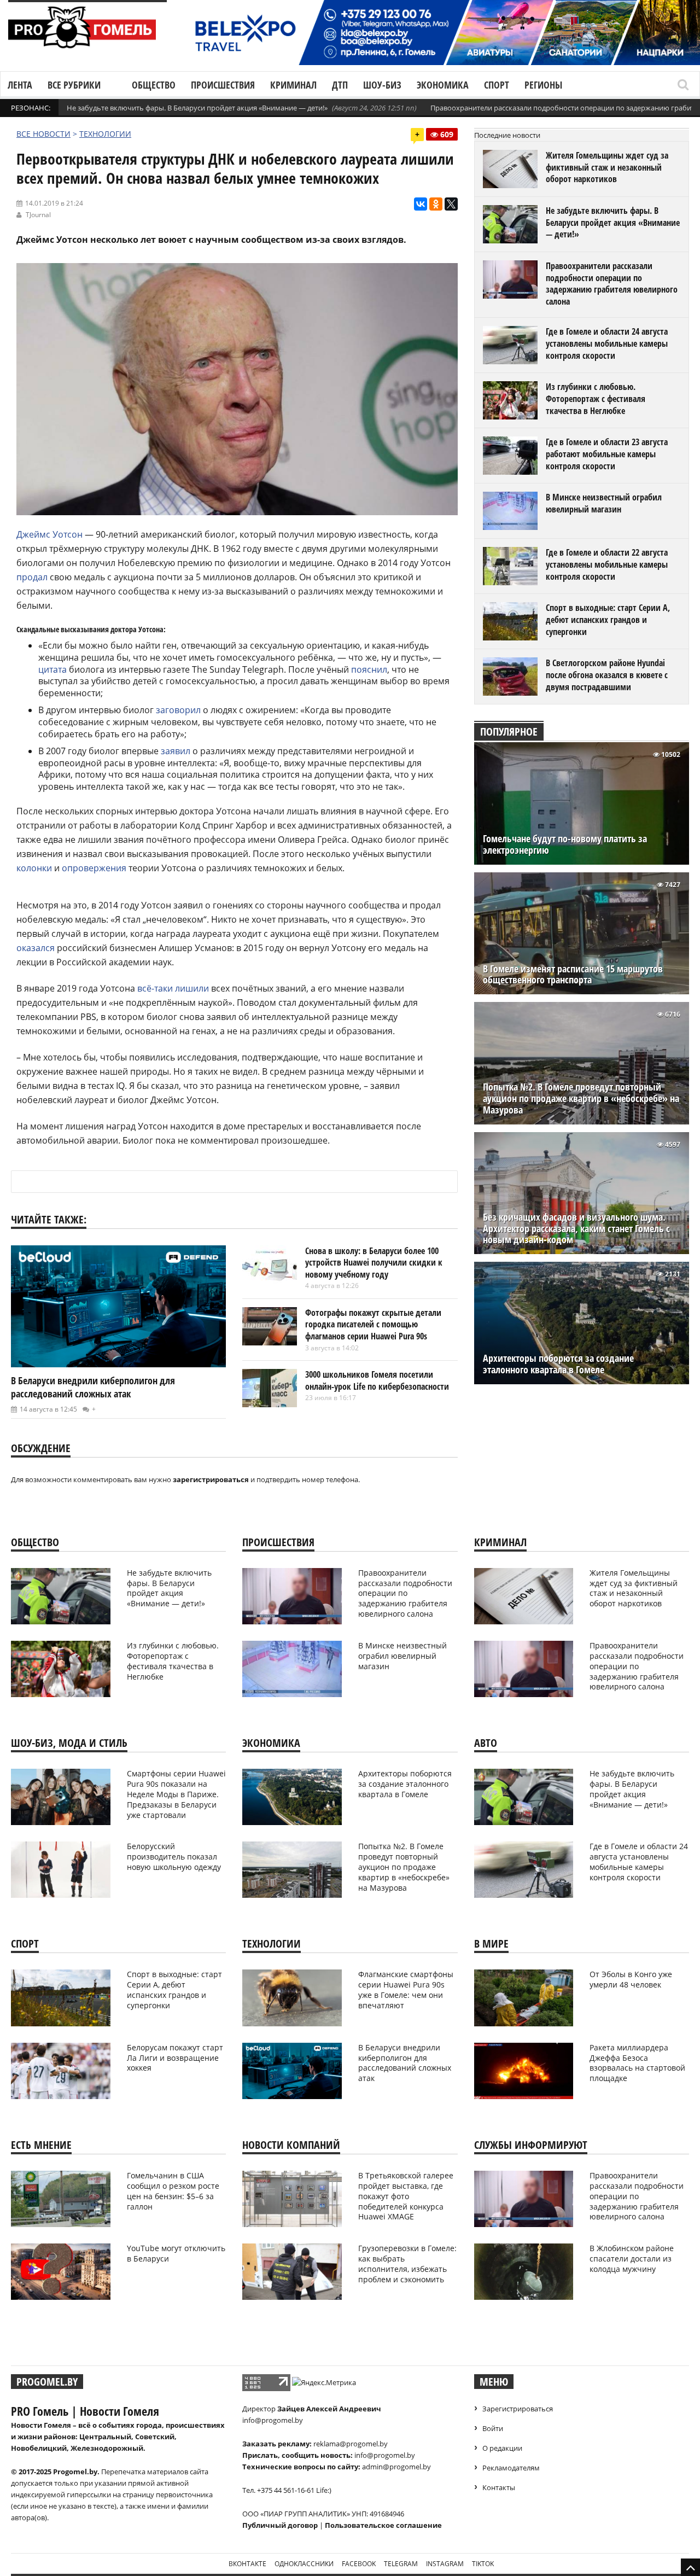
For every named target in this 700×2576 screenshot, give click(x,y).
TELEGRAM (401, 2564)
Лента (20, 85)
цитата (52, 669)
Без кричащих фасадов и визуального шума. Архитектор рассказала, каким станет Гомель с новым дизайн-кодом (576, 1229)
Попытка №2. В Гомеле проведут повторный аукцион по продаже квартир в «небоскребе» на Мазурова (581, 1098)
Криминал (293, 85)
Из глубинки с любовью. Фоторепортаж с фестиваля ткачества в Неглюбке (596, 398)
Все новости (43, 134)
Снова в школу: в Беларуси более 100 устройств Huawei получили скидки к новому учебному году (374, 1263)
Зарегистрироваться (518, 2409)
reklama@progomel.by (351, 2444)
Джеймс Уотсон (49, 534)
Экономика (443, 85)
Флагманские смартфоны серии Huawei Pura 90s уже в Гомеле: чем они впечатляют (406, 1990)
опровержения (94, 868)
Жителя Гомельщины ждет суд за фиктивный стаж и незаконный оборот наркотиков (607, 167)
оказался (36, 948)
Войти (493, 2428)
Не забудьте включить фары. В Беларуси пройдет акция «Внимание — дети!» (197, 108)
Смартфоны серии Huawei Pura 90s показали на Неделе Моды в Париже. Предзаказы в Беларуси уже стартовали (176, 1794)
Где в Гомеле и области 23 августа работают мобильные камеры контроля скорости (607, 454)
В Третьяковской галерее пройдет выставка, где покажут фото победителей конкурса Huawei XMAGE (406, 2196)
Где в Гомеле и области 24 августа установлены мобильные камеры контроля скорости (607, 343)
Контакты (499, 2487)
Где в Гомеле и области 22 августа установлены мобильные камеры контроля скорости (607, 564)
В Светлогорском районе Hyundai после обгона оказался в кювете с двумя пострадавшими (607, 675)
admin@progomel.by (396, 2467)
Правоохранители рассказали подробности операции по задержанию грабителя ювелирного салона (612, 284)
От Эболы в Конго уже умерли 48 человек (631, 1979)
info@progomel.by (273, 2420)
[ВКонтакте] (421, 204)
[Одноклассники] (436, 204)
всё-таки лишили (173, 988)
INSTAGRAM (445, 2564)
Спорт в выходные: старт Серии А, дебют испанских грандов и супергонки (608, 619)
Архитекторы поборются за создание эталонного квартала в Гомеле (558, 1364)
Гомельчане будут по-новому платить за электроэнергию (565, 844)
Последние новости (507, 135)
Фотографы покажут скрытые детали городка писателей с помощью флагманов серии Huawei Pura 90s (373, 1324)
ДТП (340, 85)
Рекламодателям (511, 2468)
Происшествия (223, 85)
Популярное (509, 732)
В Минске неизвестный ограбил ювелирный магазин (604, 503)
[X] (451, 204)
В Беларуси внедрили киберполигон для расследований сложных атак (93, 1387)
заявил (176, 751)
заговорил (178, 710)
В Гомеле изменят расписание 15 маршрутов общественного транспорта (573, 975)
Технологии (105, 134)
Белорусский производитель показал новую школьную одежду (174, 1857)
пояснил (369, 669)
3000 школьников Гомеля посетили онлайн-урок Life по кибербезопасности (377, 1380)
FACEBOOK (359, 2564)
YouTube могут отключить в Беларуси (176, 2253)
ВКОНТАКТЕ (247, 2564)
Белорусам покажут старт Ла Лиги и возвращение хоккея (175, 2058)
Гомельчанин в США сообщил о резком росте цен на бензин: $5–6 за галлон (173, 2191)
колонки (34, 868)
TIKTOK (483, 2564)
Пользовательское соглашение (383, 2525)
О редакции (502, 2448)
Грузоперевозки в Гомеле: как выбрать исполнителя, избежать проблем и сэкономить (407, 2264)
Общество (154, 85)
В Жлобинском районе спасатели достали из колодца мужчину (632, 2259)
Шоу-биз (382, 85)
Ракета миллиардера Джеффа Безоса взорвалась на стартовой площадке (637, 2063)
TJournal (38, 215)
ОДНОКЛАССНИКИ (304, 2564)
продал (32, 577)
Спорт (497, 85)
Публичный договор (280, 2525)
